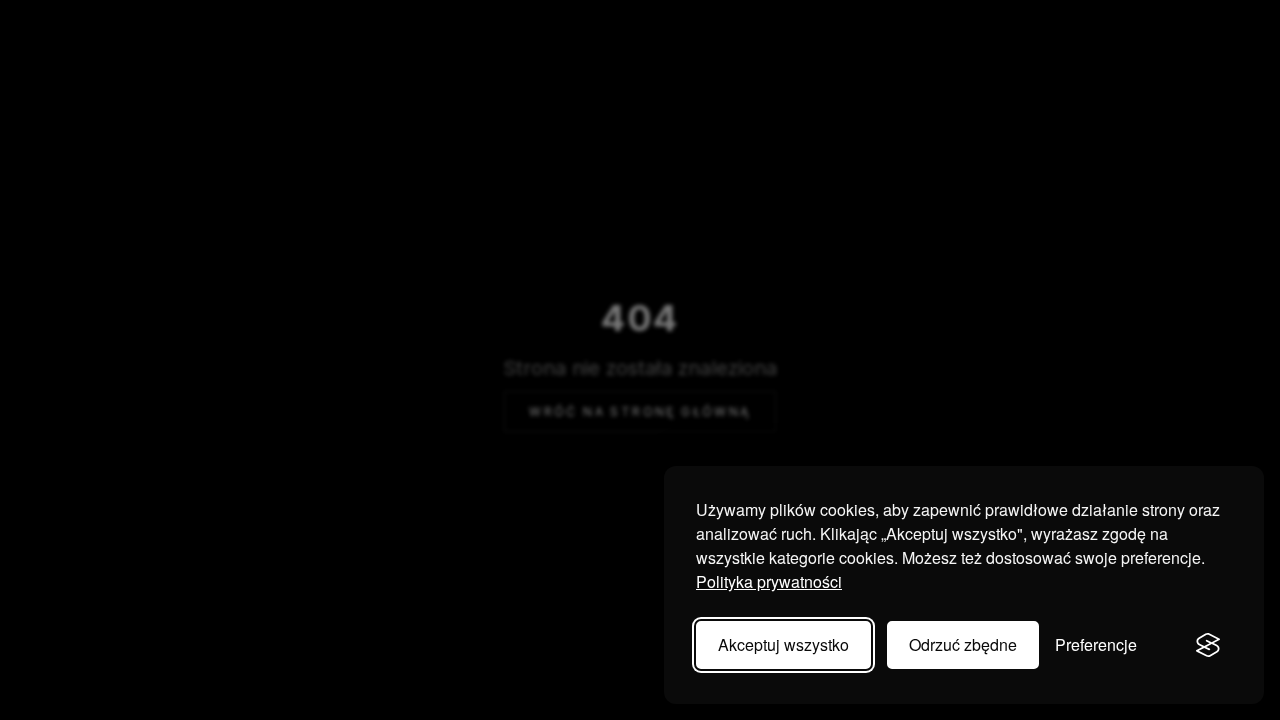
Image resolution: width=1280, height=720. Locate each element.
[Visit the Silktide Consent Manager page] (1208, 645)
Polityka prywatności (769, 581)
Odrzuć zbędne (963, 644)
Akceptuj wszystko (783, 644)
